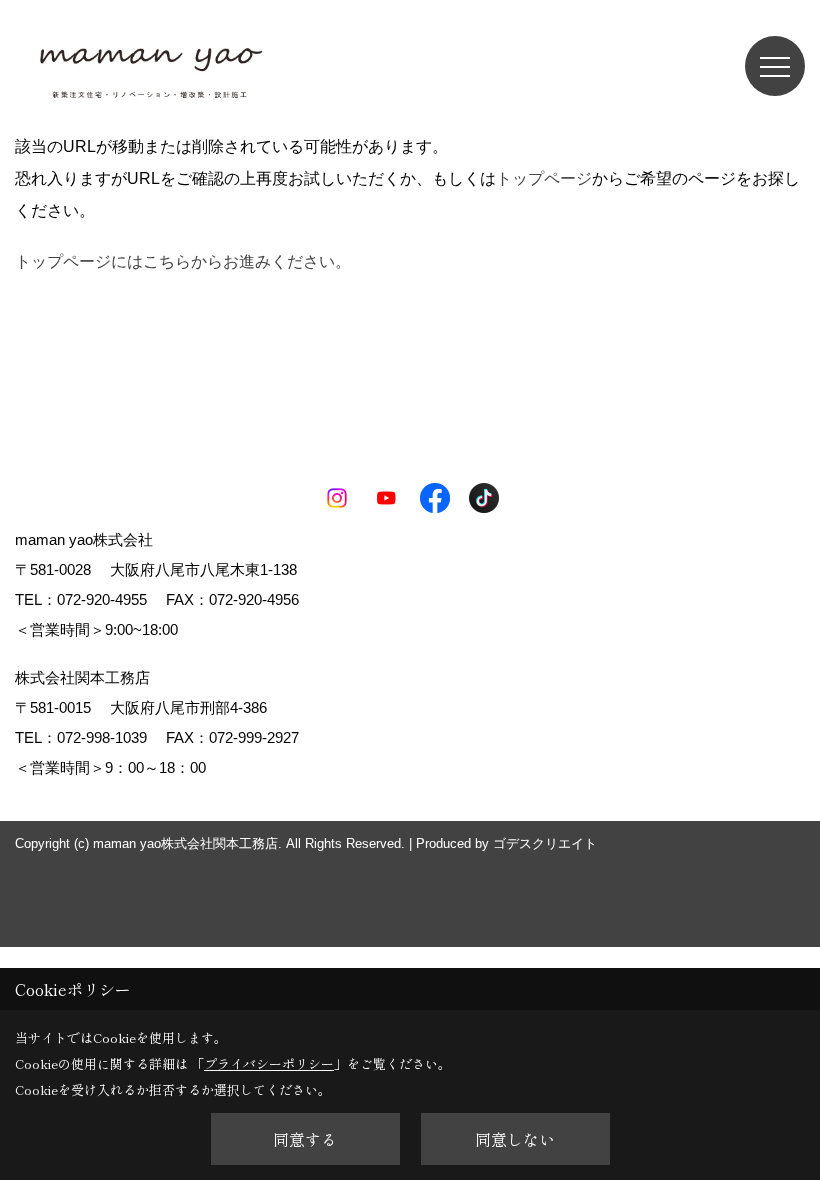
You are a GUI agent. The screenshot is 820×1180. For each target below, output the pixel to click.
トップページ (544, 178)
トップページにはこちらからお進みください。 (183, 261)
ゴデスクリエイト (545, 843)
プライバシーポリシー (269, 1063)
